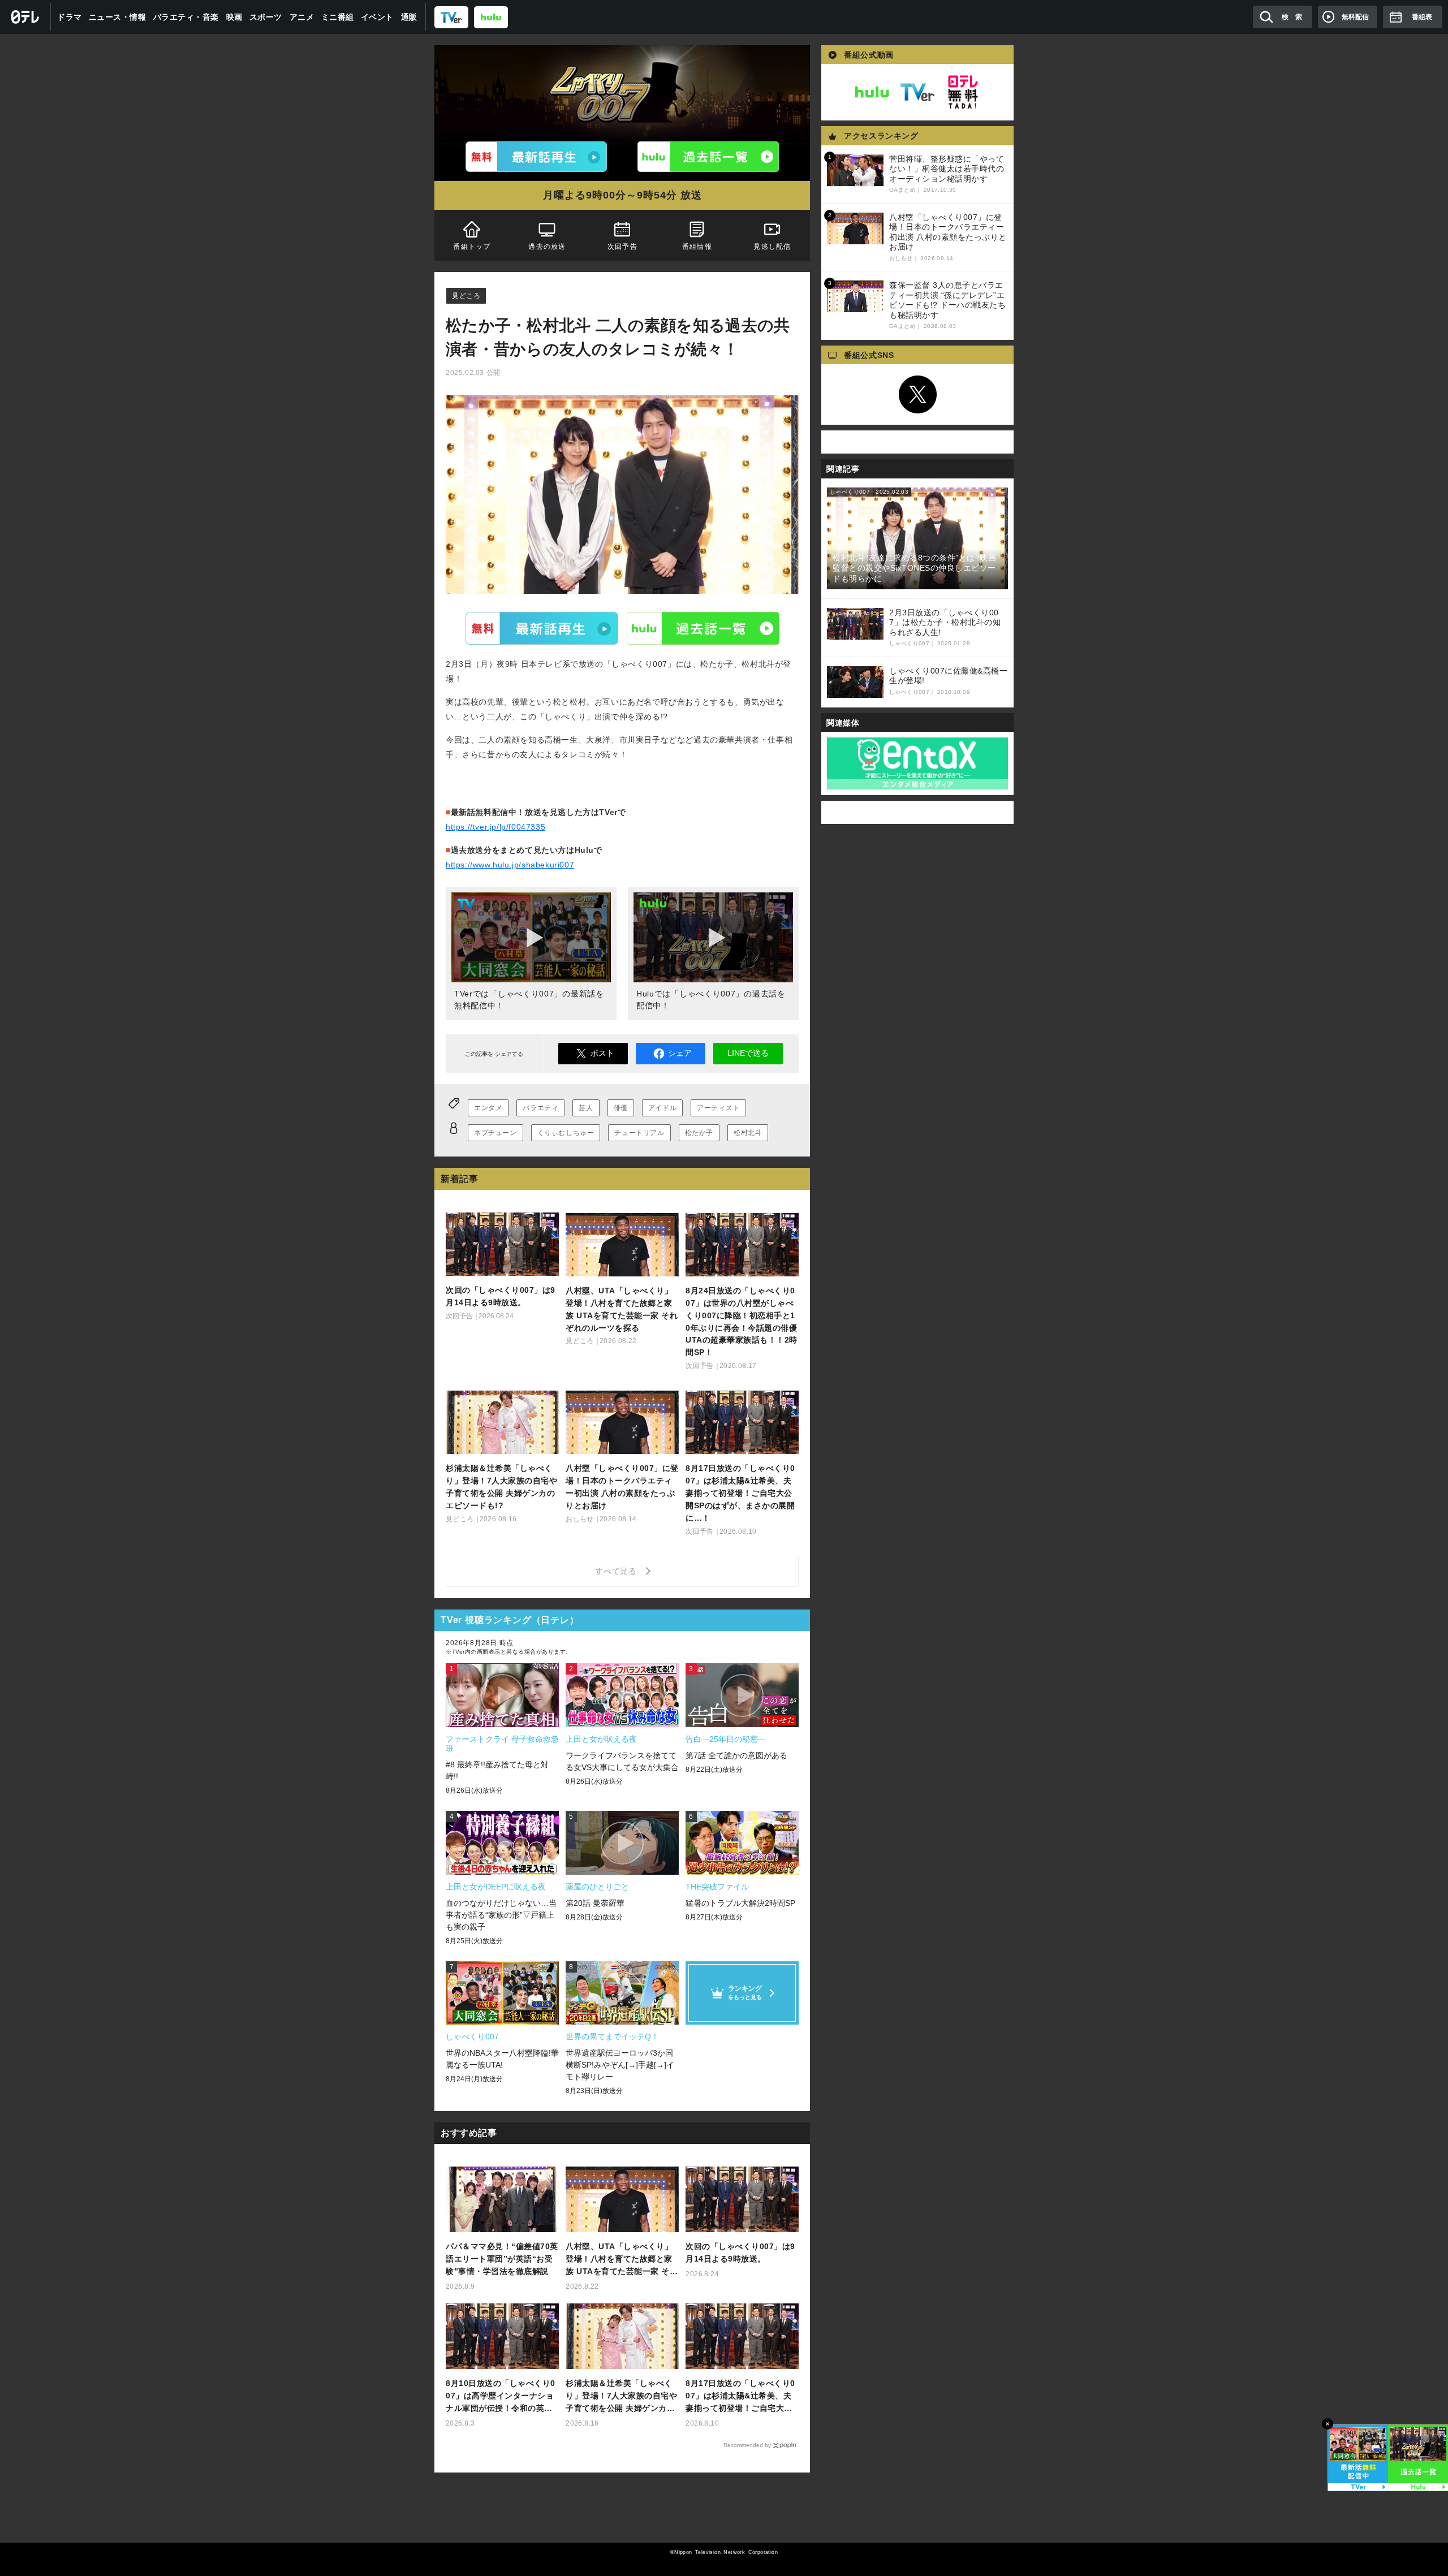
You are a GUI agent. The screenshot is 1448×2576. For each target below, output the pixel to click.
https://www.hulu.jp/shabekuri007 (510, 865)
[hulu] (491, 17)
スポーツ (266, 17)
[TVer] (451, 17)
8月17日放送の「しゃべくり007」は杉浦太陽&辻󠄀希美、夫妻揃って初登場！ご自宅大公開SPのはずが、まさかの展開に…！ (740, 2396)
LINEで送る (748, 1053)
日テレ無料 (963, 92)
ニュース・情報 (118, 17)
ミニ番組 (338, 17)
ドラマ (70, 17)
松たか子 (699, 1133)
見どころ (466, 296)
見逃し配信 (773, 247)
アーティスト (718, 1108)
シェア (680, 1053)
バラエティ (540, 1108)
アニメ (302, 17)
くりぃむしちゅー (566, 1133)
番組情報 (697, 247)
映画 (234, 17)
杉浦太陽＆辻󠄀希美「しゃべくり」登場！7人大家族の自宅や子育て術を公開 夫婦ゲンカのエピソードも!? (621, 2396)
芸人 (586, 1108)
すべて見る (618, 1571)
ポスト (602, 1053)
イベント (377, 17)
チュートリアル (639, 1133)
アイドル (662, 1108)
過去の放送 (547, 247)
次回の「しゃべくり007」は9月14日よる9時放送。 (740, 2253)
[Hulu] (708, 157)
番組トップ (472, 247)
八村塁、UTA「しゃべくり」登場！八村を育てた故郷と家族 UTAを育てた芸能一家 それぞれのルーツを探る (622, 2260)
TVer (542, 628)
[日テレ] (25, 17)
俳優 (621, 1108)
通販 (409, 17)
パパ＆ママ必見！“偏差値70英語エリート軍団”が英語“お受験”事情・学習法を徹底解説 (502, 2259)
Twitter (917, 395)
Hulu (703, 628)
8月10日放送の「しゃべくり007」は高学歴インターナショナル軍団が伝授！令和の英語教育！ (501, 2396)
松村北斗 (748, 1133)
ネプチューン (495, 1133)
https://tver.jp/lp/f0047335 (495, 827)
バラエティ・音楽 (186, 17)
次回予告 (622, 247)
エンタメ (488, 1108)
